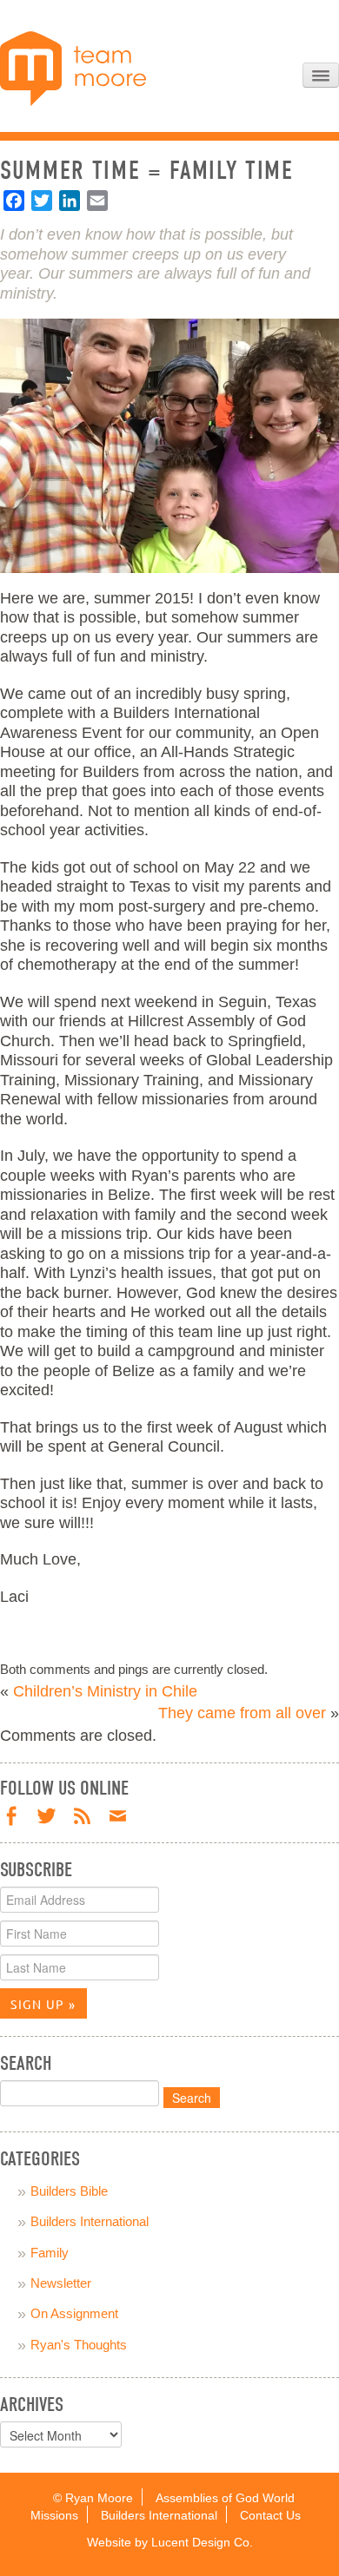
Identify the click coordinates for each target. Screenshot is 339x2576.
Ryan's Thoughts (79, 2345)
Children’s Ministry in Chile (105, 1691)
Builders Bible (69, 2191)
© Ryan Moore (93, 2498)
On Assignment (74, 2313)
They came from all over (242, 1713)
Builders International (90, 2221)
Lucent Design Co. (202, 2543)
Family (50, 2253)
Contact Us (270, 2516)
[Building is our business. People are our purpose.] (73, 68)
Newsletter (61, 2283)
